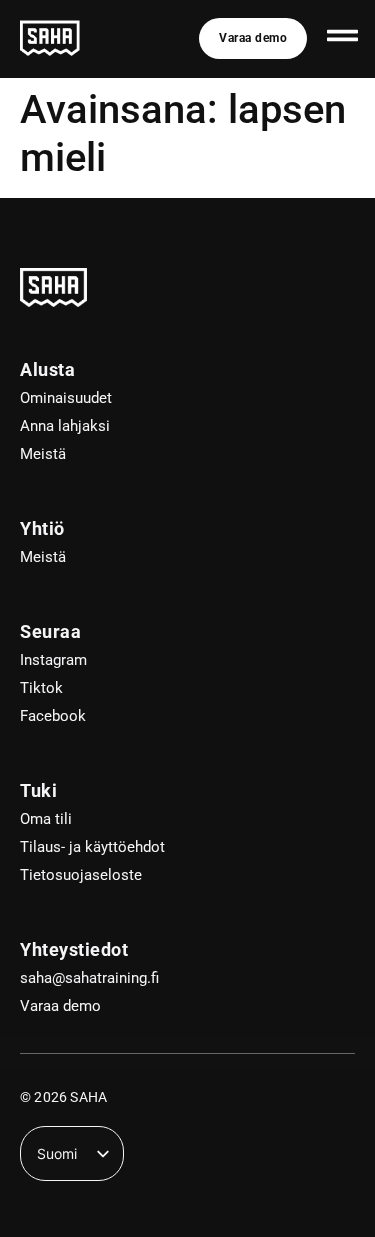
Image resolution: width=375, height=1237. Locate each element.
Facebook (53, 716)
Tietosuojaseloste (81, 875)
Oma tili (46, 819)
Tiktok (41, 688)
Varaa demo (60, 1006)
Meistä (43, 454)
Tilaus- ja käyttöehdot (92, 847)
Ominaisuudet (66, 398)
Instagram (53, 660)
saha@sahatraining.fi (89, 978)
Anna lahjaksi (65, 426)
